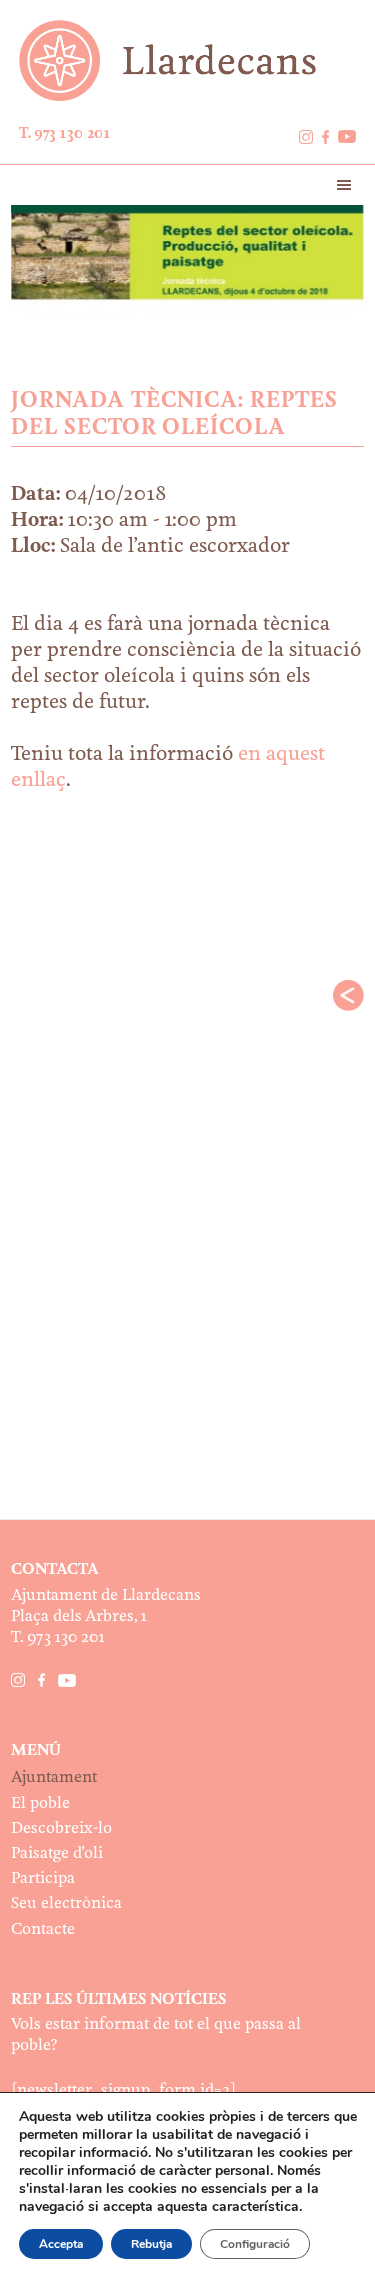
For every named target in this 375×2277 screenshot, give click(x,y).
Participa (43, 1878)
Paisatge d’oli (57, 1853)
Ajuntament (54, 1777)
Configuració (255, 2244)
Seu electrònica (66, 1903)
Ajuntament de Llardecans (188, 60)
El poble (40, 1803)
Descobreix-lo (61, 1828)
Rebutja (151, 2244)
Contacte (43, 1929)
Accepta (61, 2244)
